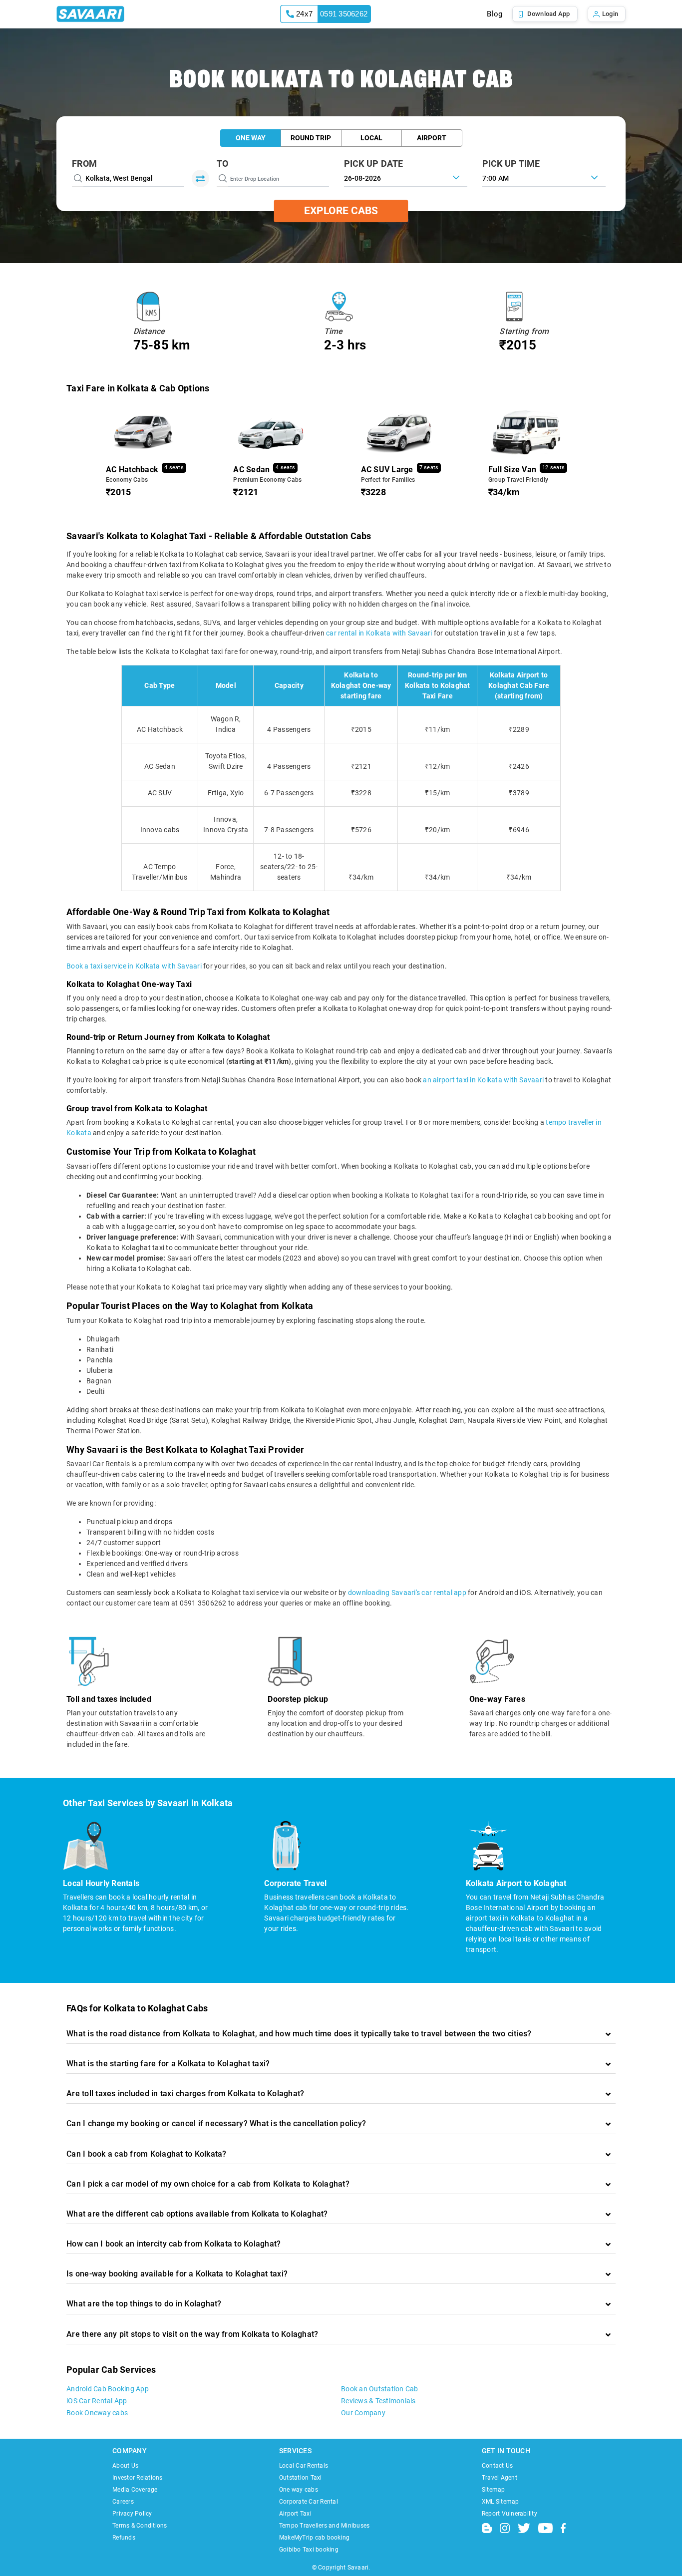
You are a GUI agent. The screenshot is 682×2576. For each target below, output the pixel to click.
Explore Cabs (341, 211)
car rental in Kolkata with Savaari (379, 633)
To (223, 163)
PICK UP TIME (511, 163)
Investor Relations (138, 2478)
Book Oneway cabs (97, 2413)
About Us (125, 2466)
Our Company (363, 2413)
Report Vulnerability (510, 2514)
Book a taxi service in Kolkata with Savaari (134, 966)
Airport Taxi (295, 2514)
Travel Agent (500, 2478)
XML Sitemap (501, 2502)
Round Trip (311, 138)
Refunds (124, 2538)
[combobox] (544, 177)
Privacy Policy (132, 2514)
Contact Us (498, 2466)
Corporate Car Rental (309, 2502)
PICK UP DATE (374, 163)
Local (371, 138)
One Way (251, 138)
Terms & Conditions (140, 2526)
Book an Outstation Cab (380, 2389)
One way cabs (299, 2490)
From (84, 163)
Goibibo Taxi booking (309, 2550)
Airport (432, 138)
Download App (549, 14)
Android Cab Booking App (108, 2389)
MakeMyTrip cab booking (315, 2538)
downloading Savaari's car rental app (407, 1593)
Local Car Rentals (304, 2466)
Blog (495, 14)
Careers (123, 2502)
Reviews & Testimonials (378, 2401)
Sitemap (494, 2490)
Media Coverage (135, 2490)
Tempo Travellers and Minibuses (325, 2526)
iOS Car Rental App (97, 2401)
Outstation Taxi (301, 2478)
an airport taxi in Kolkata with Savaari (483, 1080)
